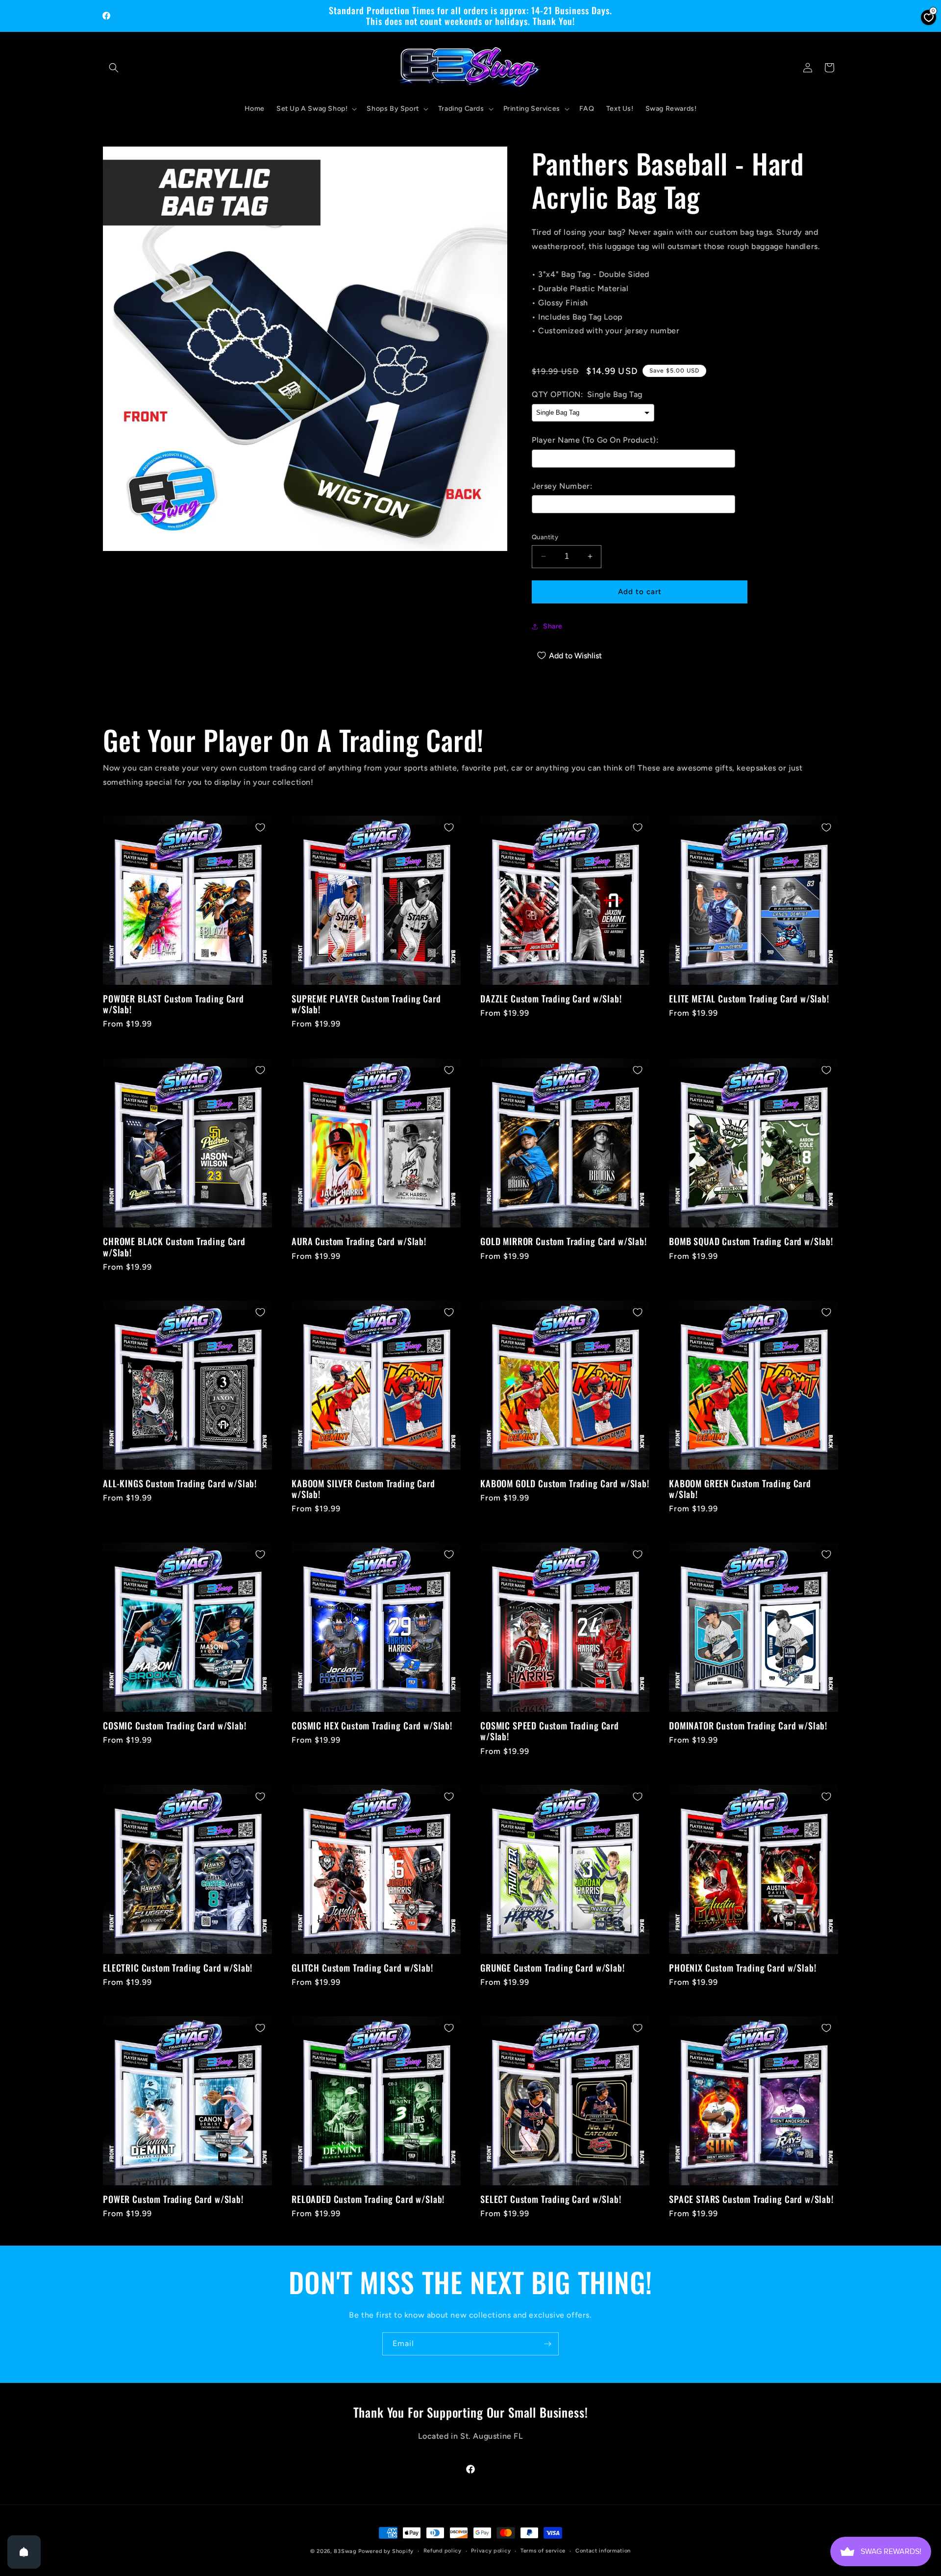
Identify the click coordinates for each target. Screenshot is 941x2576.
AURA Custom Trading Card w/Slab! (359, 1241)
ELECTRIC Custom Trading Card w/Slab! (178, 1968)
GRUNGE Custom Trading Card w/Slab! (553, 1968)
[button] (114, 68)
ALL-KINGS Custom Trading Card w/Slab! (180, 1483)
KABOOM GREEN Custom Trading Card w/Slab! (740, 1489)
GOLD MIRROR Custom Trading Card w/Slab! (564, 1241)
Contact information (603, 2551)
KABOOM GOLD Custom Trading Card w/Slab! (565, 1483)
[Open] (24, 2552)
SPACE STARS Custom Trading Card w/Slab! (751, 2199)
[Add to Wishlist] (260, 827)
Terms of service (543, 2551)
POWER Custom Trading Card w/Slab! (173, 2199)
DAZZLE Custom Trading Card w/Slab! (551, 999)
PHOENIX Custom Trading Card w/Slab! (743, 1968)
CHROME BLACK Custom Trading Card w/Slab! (174, 1247)
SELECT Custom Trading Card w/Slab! (551, 2199)
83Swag (345, 2551)
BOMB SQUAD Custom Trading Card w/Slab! (751, 1241)
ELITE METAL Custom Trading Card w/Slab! (749, 999)
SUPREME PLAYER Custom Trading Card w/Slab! (366, 1004)
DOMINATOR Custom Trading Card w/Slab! (748, 1726)
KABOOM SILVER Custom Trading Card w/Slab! (363, 1489)
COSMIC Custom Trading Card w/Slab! (175, 1726)
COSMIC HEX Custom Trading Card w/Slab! (372, 1726)
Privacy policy (491, 2551)
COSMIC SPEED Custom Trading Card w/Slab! (550, 1731)
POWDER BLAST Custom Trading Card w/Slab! (173, 1004)
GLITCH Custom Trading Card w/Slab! (362, 1968)
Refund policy (443, 2551)
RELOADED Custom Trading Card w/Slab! (368, 2199)
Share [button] (553, 626)
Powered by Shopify (386, 2551)
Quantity (545, 537)
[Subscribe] (547, 2344)
